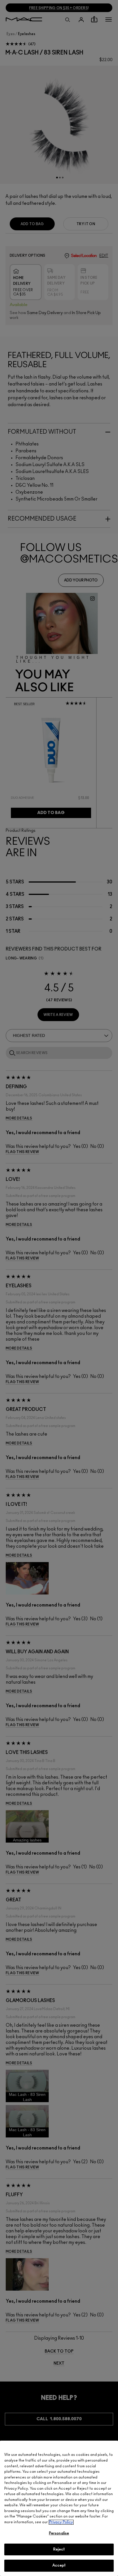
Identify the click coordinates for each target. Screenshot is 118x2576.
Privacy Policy (61, 2522)
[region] (59, 2508)
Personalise (59, 2533)
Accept (59, 2566)
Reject (59, 2549)
